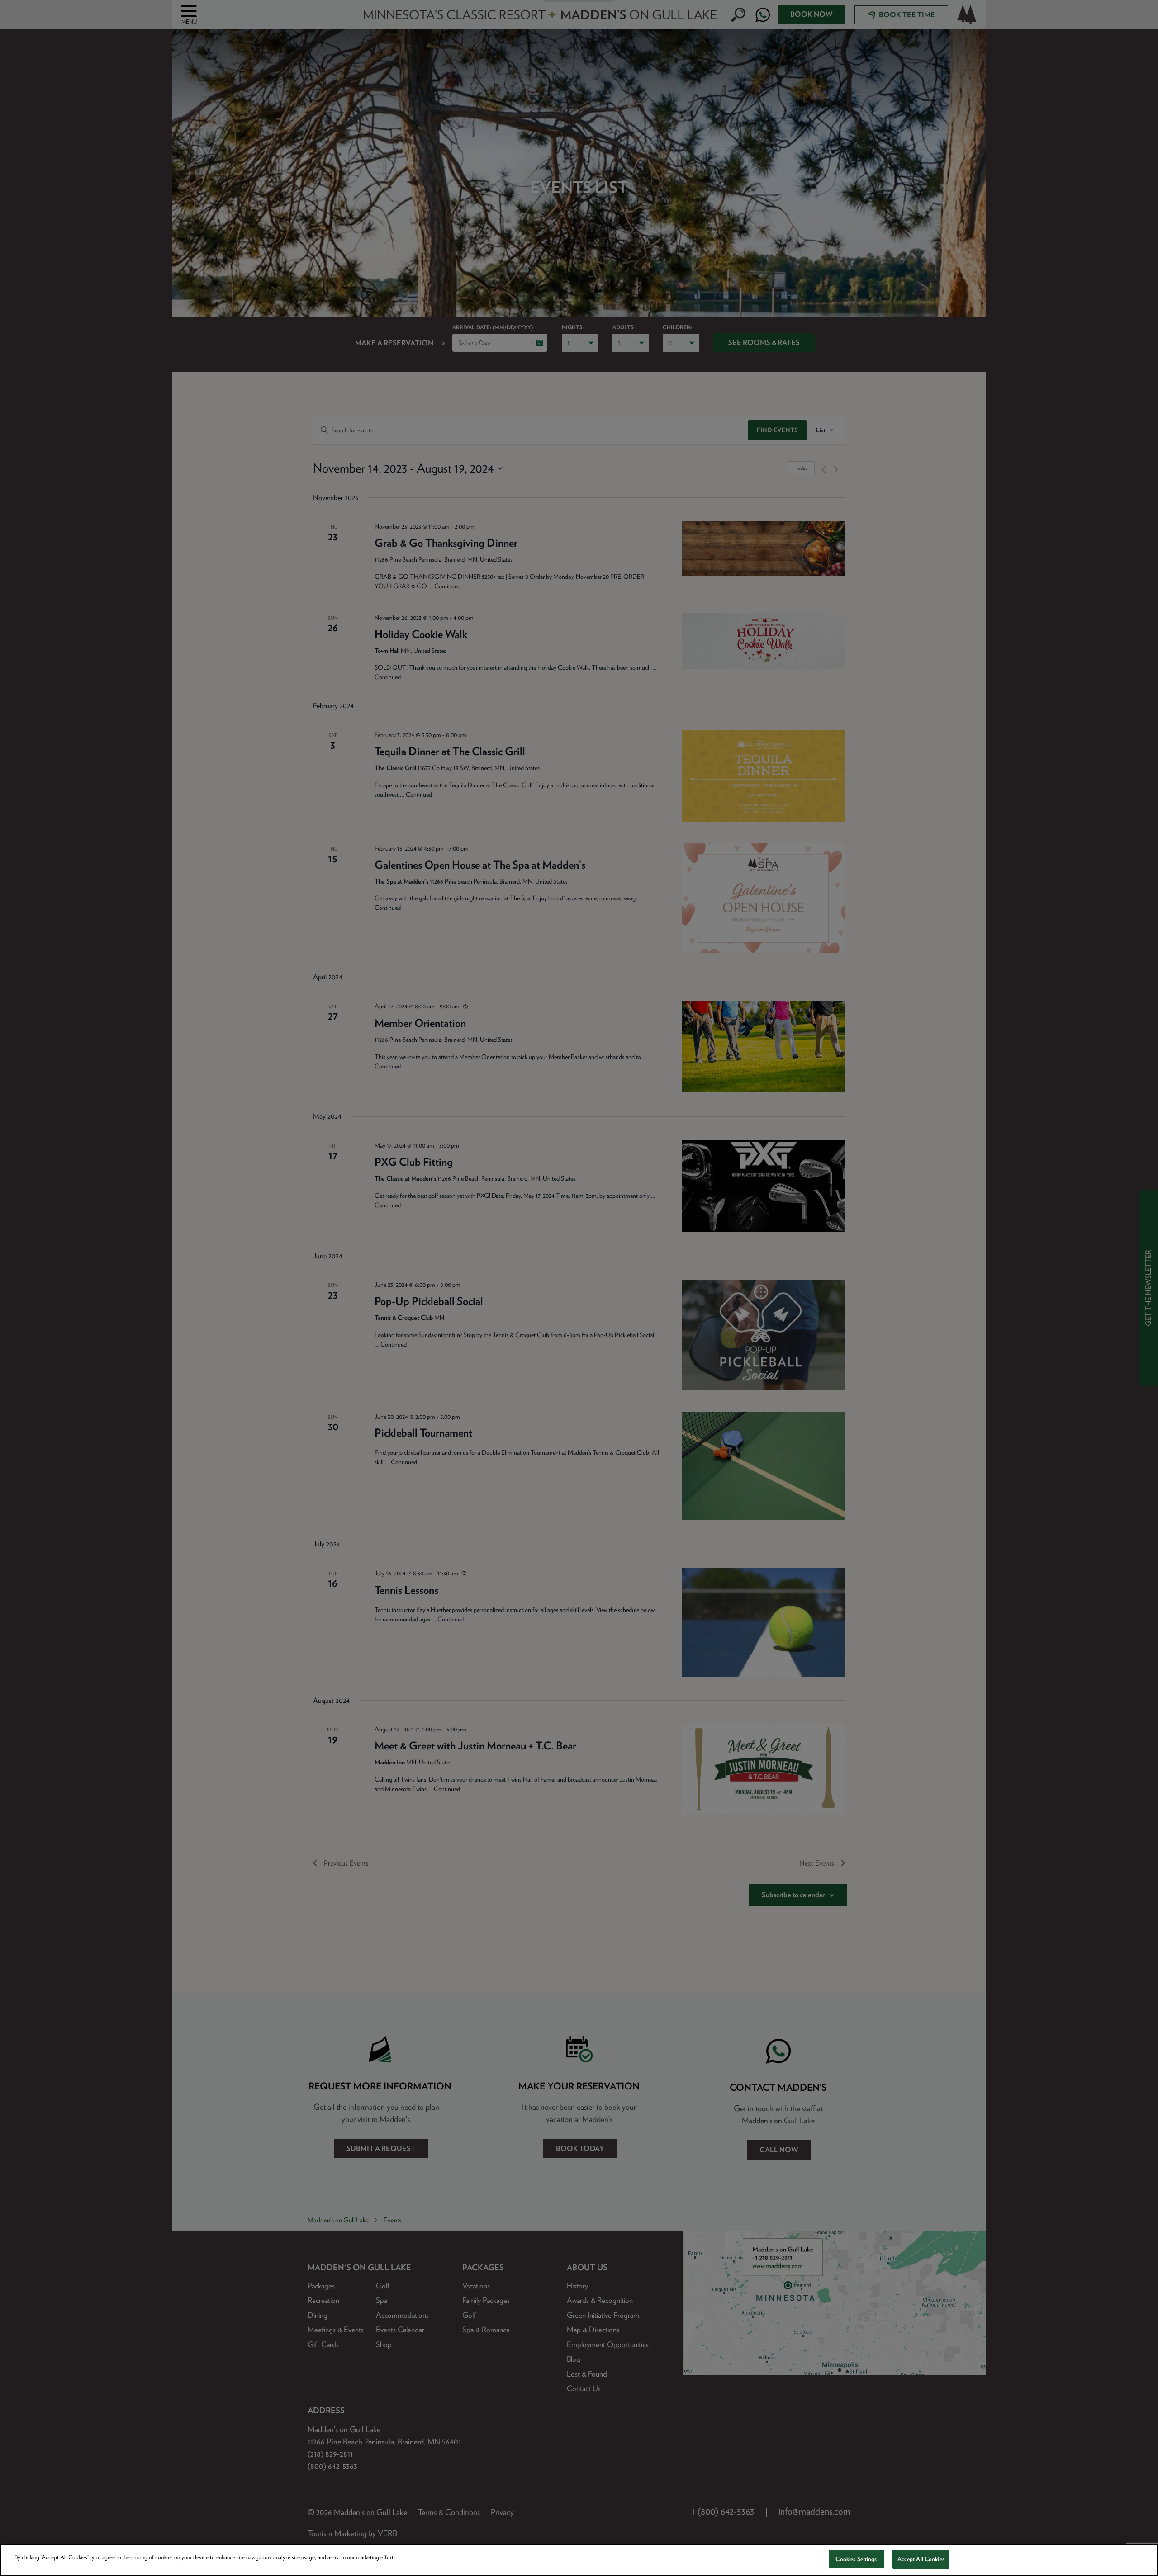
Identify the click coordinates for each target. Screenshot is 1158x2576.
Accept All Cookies (921, 2559)
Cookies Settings (856, 2559)
